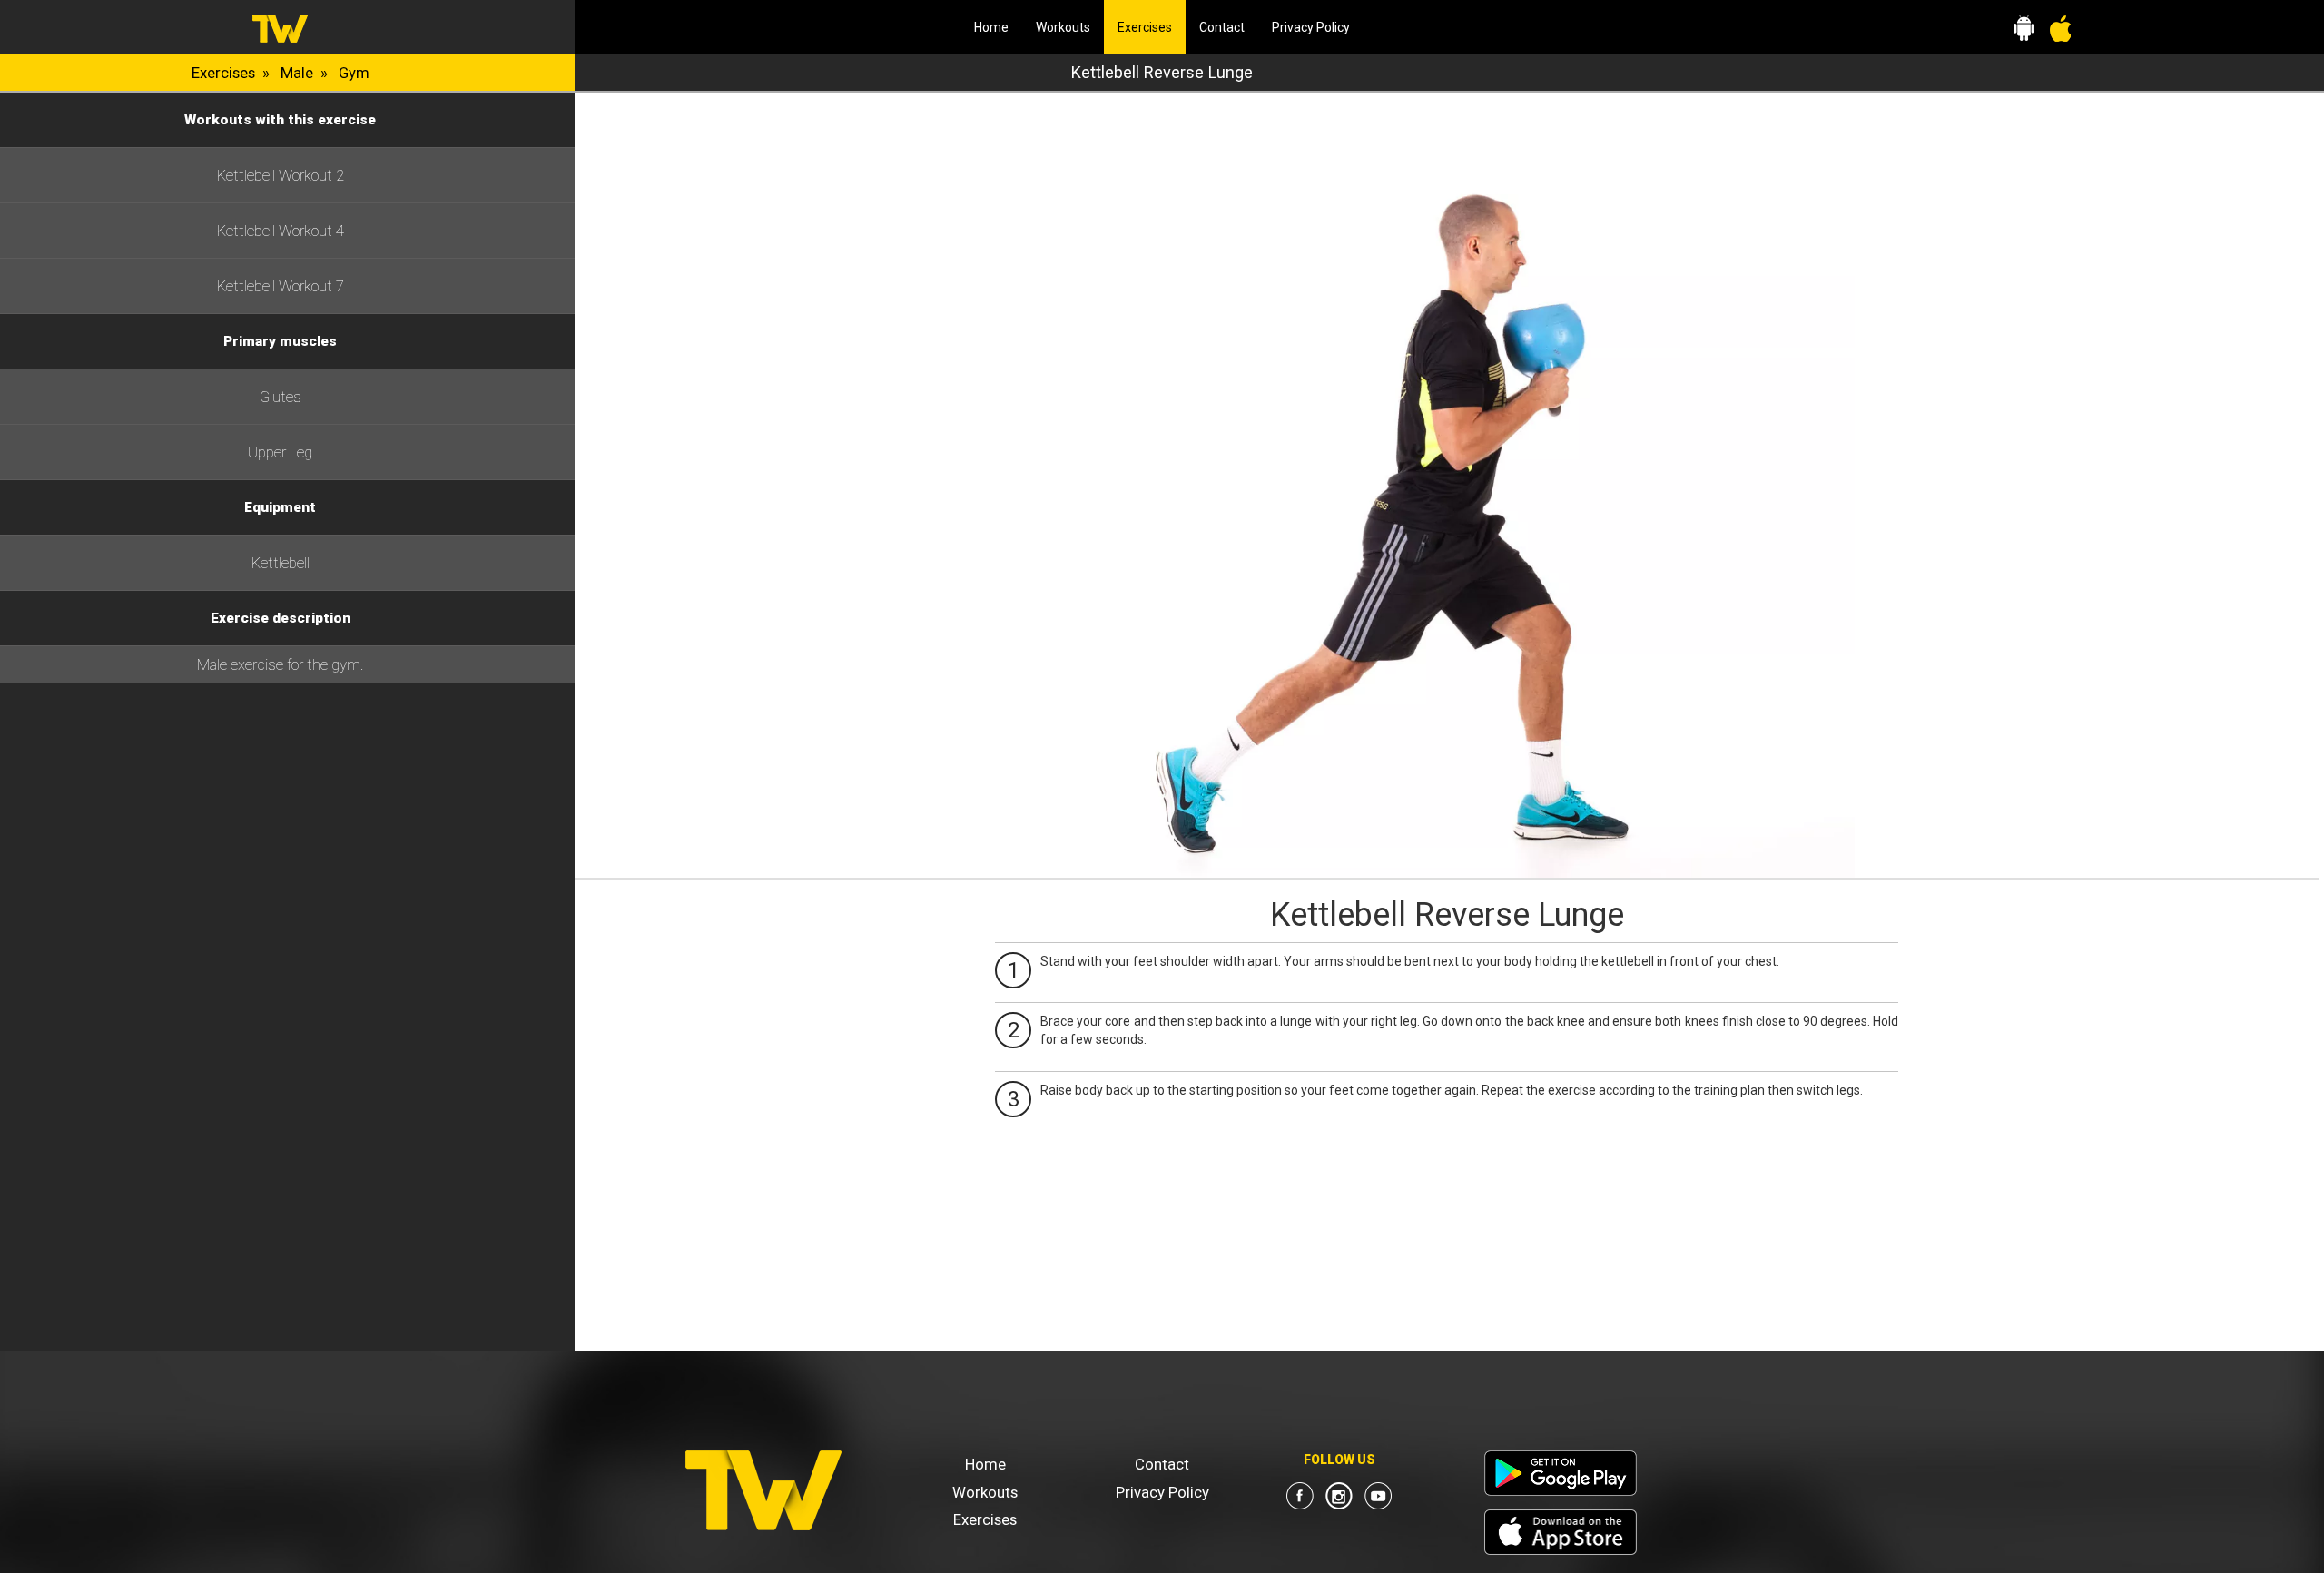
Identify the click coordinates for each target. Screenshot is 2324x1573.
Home (991, 27)
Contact (1222, 27)
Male (297, 73)
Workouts (1063, 27)
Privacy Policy (1311, 27)
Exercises (1152, 27)
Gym (354, 73)
